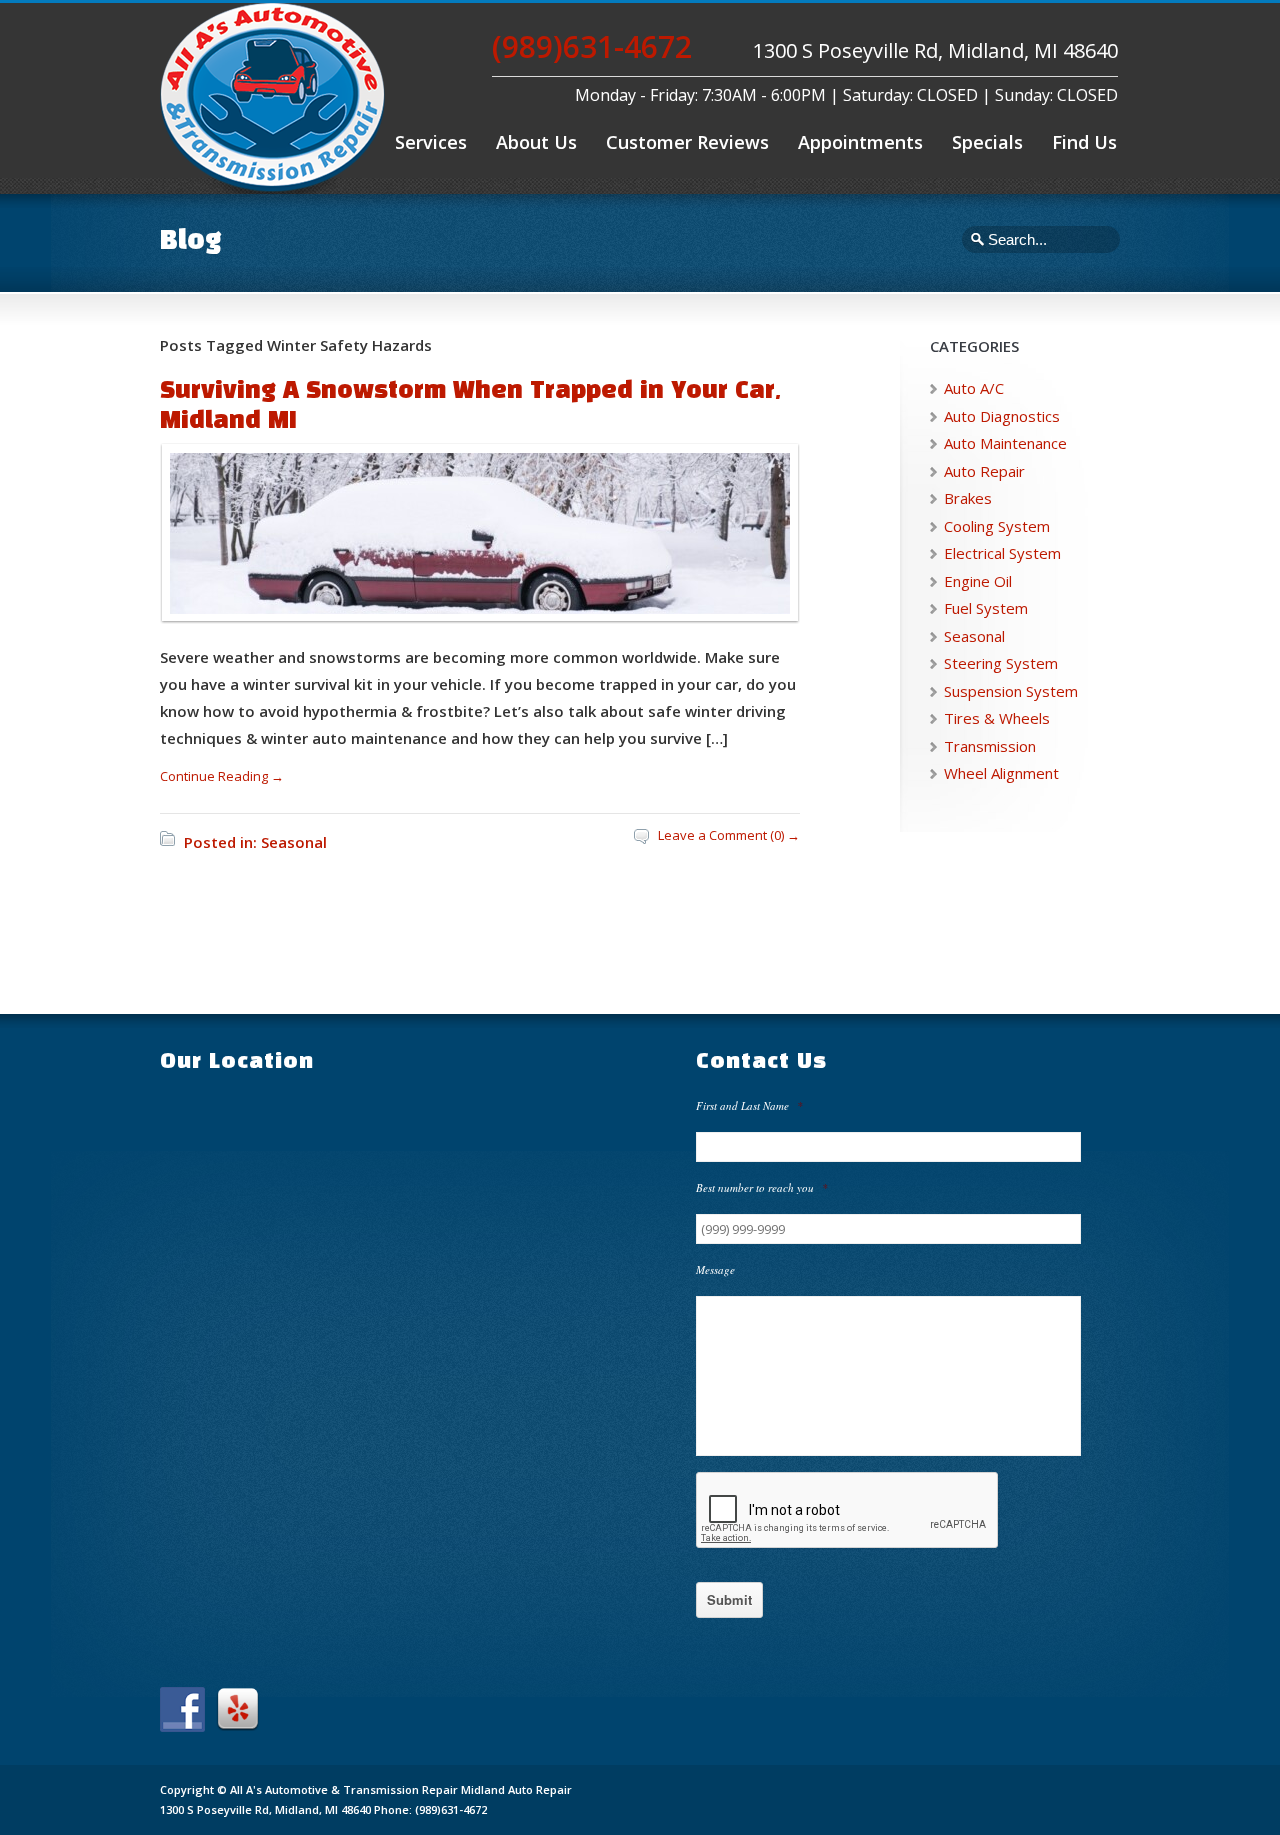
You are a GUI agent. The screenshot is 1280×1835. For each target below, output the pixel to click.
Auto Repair (984, 471)
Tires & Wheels (997, 718)
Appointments (860, 142)
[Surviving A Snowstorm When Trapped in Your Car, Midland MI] (475, 609)
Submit (729, 1599)
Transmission (990, 746)
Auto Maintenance (1005, 443)
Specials (987, 142)
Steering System (1001, 663)
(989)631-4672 (592, 46)
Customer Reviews (687, 142)
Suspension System (1011, 691)
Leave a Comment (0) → (729, 835)
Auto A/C (974, 388)
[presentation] (848, 1511)
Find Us (1084, 142)
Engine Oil (978, 581)
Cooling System (997, 526)
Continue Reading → (222, 776)
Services (431, 142)
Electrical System (1002, 553)
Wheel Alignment (1001, 773)
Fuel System (986, 608)
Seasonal (294, 842)
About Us (536, 142)
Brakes (968, 498)
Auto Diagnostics (1002, 416)
